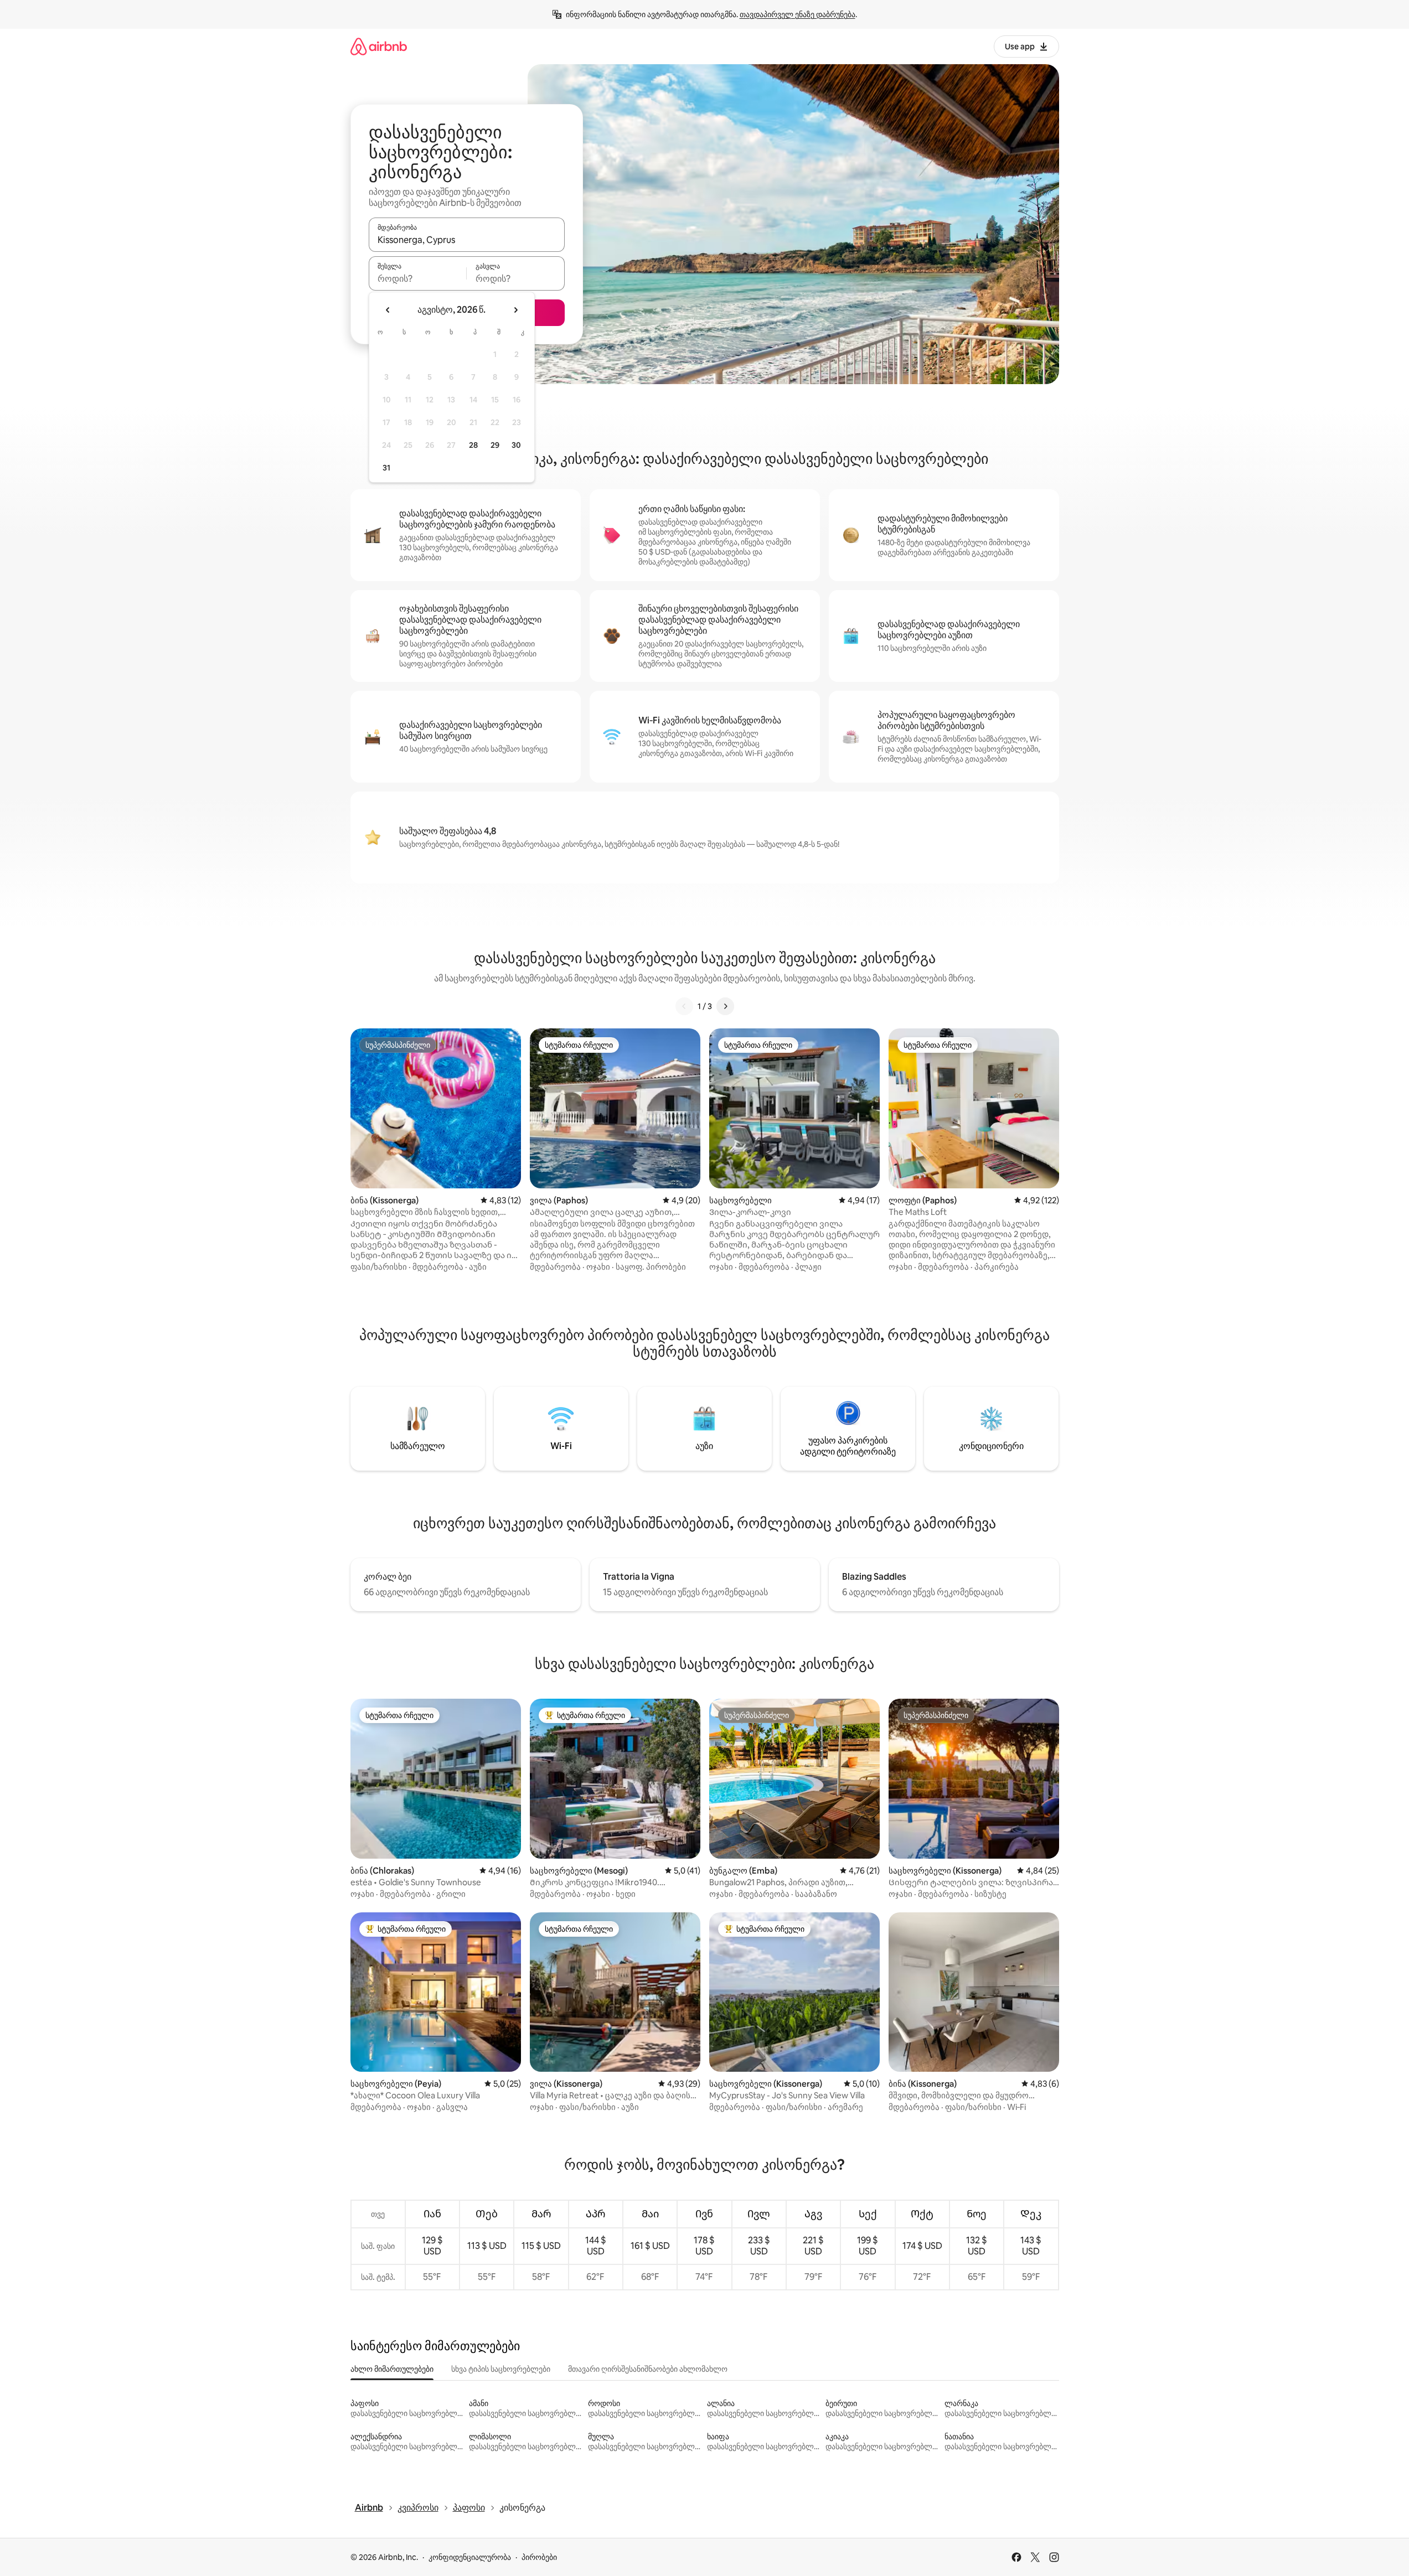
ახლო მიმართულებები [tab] (392, 2369)
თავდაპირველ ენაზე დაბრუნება (798, 14)
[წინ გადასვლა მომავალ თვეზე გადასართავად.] (515, 310)
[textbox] (418, 278)
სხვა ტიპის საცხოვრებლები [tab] (501, 2369)
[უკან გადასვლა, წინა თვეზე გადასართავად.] (388, 310)
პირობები (539, 2557)
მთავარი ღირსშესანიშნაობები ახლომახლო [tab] (648, 2369)
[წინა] (684, 1006)
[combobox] (467, 240)
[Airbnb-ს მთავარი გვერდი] (379, 46)
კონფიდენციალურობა (470, 2557)
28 (473, 445)
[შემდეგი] (725, 1006)
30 (516, 445)
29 (495, 445)
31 (386, 468)
